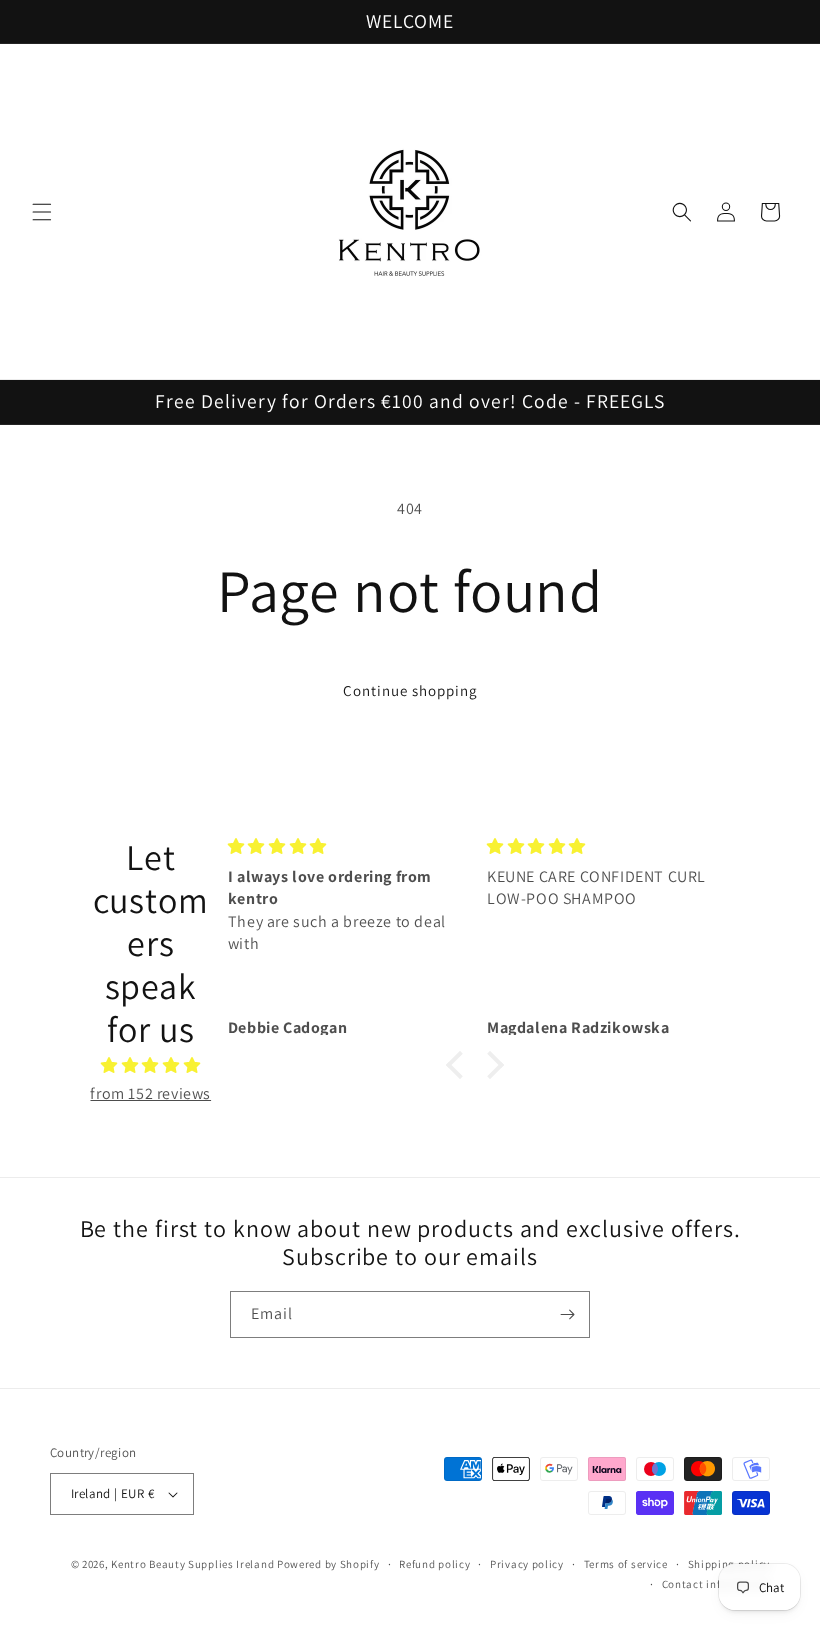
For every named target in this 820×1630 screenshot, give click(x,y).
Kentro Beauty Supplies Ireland (192, 1564)
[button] (42, 212)
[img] (151, 1066)
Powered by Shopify (328, 1564)
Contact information (716, 1584)
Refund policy (434, 1564)
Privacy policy (527, 1564)
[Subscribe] (567, 1314)
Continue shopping (410, 690)
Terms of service (626, 1564)
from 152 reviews (150, 1093)
